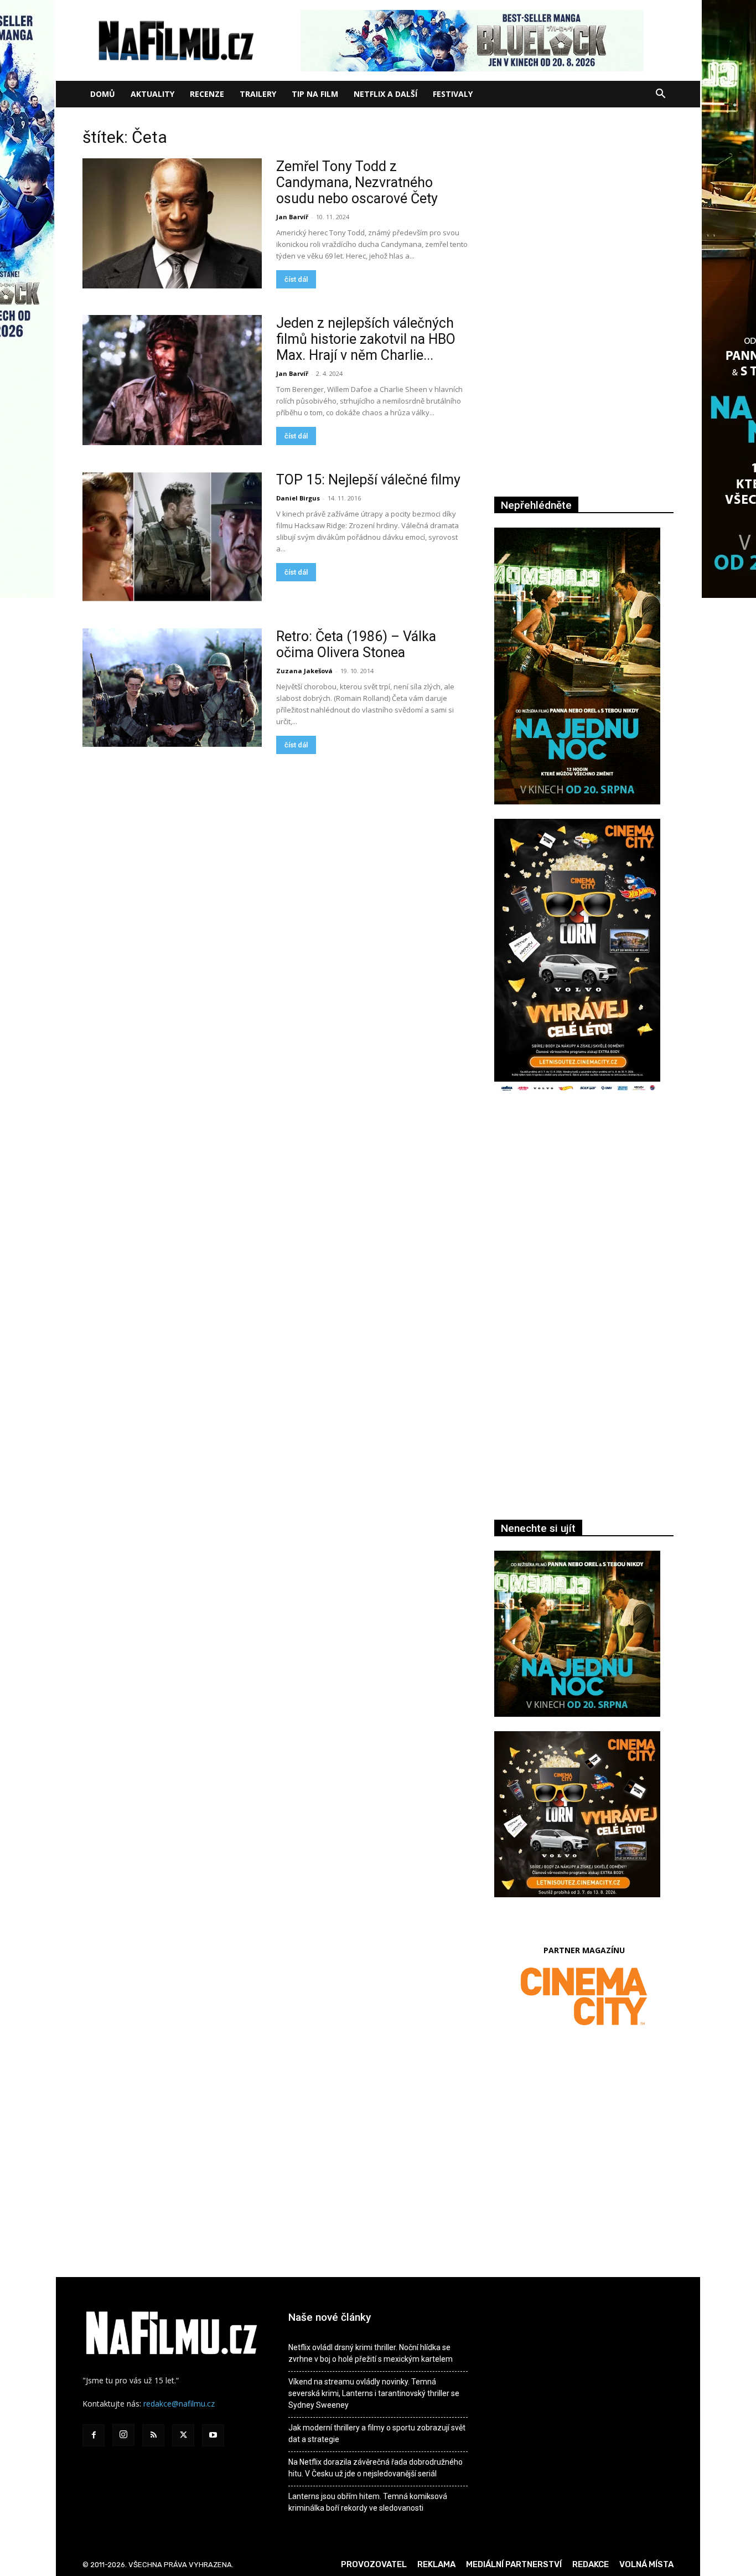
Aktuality (152, 94)
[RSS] (153, 2435)
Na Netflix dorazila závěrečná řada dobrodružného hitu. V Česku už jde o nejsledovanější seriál (376, 2468)
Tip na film (315, 94)
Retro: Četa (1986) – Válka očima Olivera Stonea (356, 644)
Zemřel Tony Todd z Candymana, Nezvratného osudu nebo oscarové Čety (357, 182)
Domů (103, 94)
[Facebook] (94, 2435)
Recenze (207, 94)
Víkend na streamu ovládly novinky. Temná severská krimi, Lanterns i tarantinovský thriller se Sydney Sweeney (374, 2393)
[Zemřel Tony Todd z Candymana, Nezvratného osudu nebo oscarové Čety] (172, 223)
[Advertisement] (584, 1224)
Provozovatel (374, 2564)
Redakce (591, 2564)
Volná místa (646, 2564)
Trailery (258, 94)
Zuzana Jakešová (304, 671)
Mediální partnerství (514, 2564)
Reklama (436, 2564)
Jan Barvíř (292, 217)
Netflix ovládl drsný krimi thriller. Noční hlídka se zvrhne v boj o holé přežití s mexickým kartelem (371, 2353)
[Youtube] (213, 2435)
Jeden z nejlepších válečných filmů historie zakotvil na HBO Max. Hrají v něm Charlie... (366, 339)
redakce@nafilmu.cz (179, 2404)
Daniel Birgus (298, 498)
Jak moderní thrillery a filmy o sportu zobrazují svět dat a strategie (377, 2433)
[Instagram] (123, 2435)
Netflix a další (385, 94)
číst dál (296, 279)
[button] (660, 95)
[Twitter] (183, 2435)
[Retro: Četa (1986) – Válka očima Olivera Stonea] (172, 688)
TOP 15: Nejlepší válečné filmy (368, 480)
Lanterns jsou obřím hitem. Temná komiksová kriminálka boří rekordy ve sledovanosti (368, 2502)
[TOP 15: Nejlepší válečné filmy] (172, 537)
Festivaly (453, 94)
